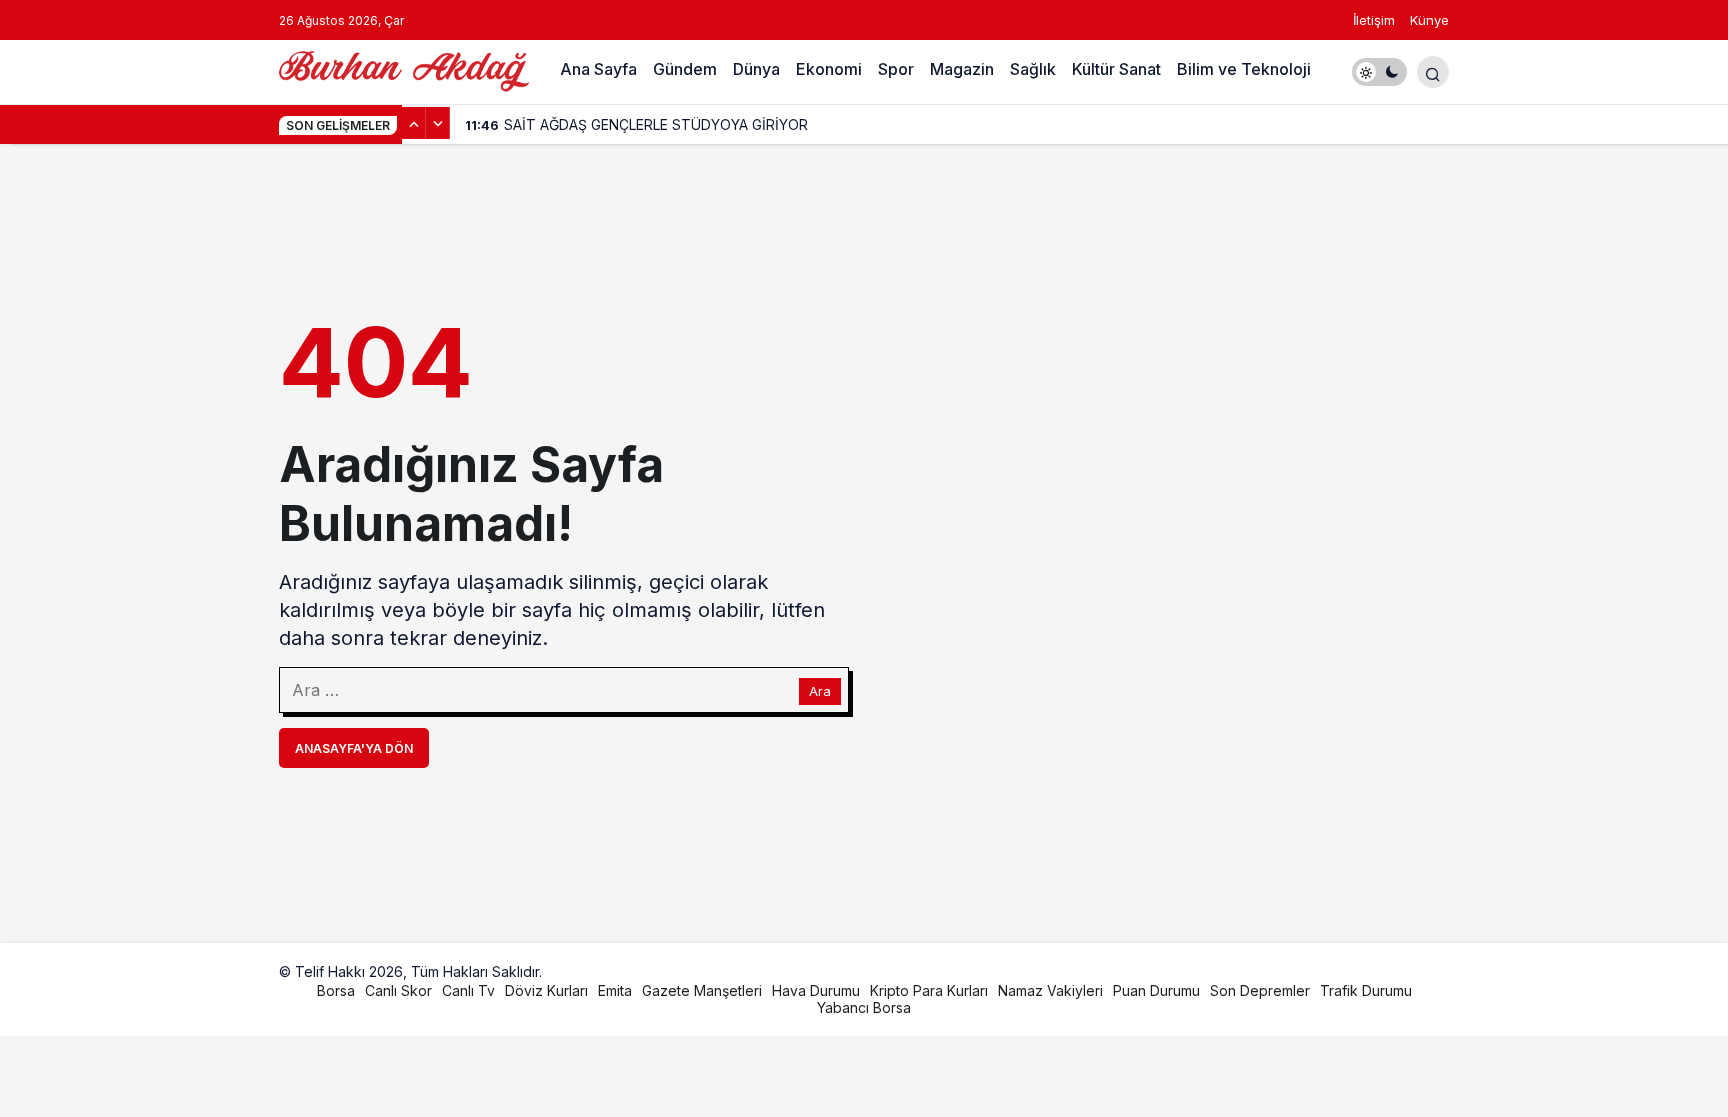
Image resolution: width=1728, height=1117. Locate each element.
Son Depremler (1260, 990)
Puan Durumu (1156, 990)
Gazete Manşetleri (702, 990)
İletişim (1374, 20)
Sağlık (1033, 69)
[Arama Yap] (1433, 72)
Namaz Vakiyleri (1050, 990)
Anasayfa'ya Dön (354, 748)
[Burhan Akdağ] (404, 70)
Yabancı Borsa (864, 1007)
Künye (1429, 20)
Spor (896, 69)
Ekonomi (829, 69)
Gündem (685, 69)
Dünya (756, 69)
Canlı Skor (398, 990)
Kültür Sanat (1116, 69)
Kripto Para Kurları (929, 990)
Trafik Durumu (1366, 990)
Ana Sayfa (598, 69)
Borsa (336, 990)
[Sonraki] (438, 123)
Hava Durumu (816, 990)
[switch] (1379, 72)
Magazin (962, 69)
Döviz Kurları (546, 990)
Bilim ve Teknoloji (1244, 69)
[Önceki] (414, 123)
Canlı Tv (468, 990)
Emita (615, 990)
